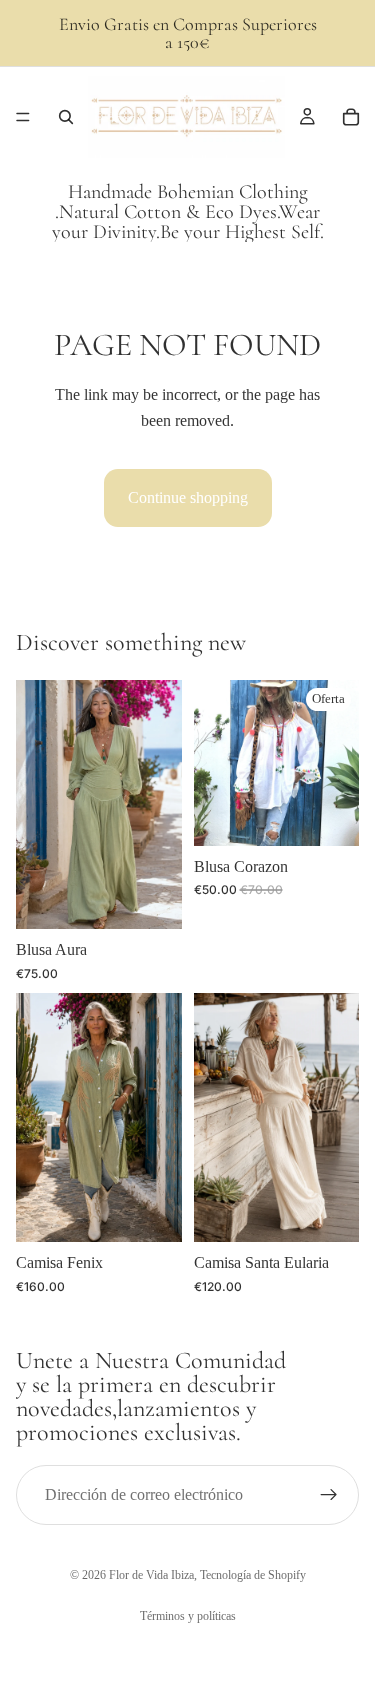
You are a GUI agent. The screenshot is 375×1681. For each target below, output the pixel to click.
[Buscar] (66, 117)
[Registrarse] (329, 1495)
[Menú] (23, 117)
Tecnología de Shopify (253, 1575)
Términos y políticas (188, 1616)
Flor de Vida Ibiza (151, 1575)
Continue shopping (188, 497)
